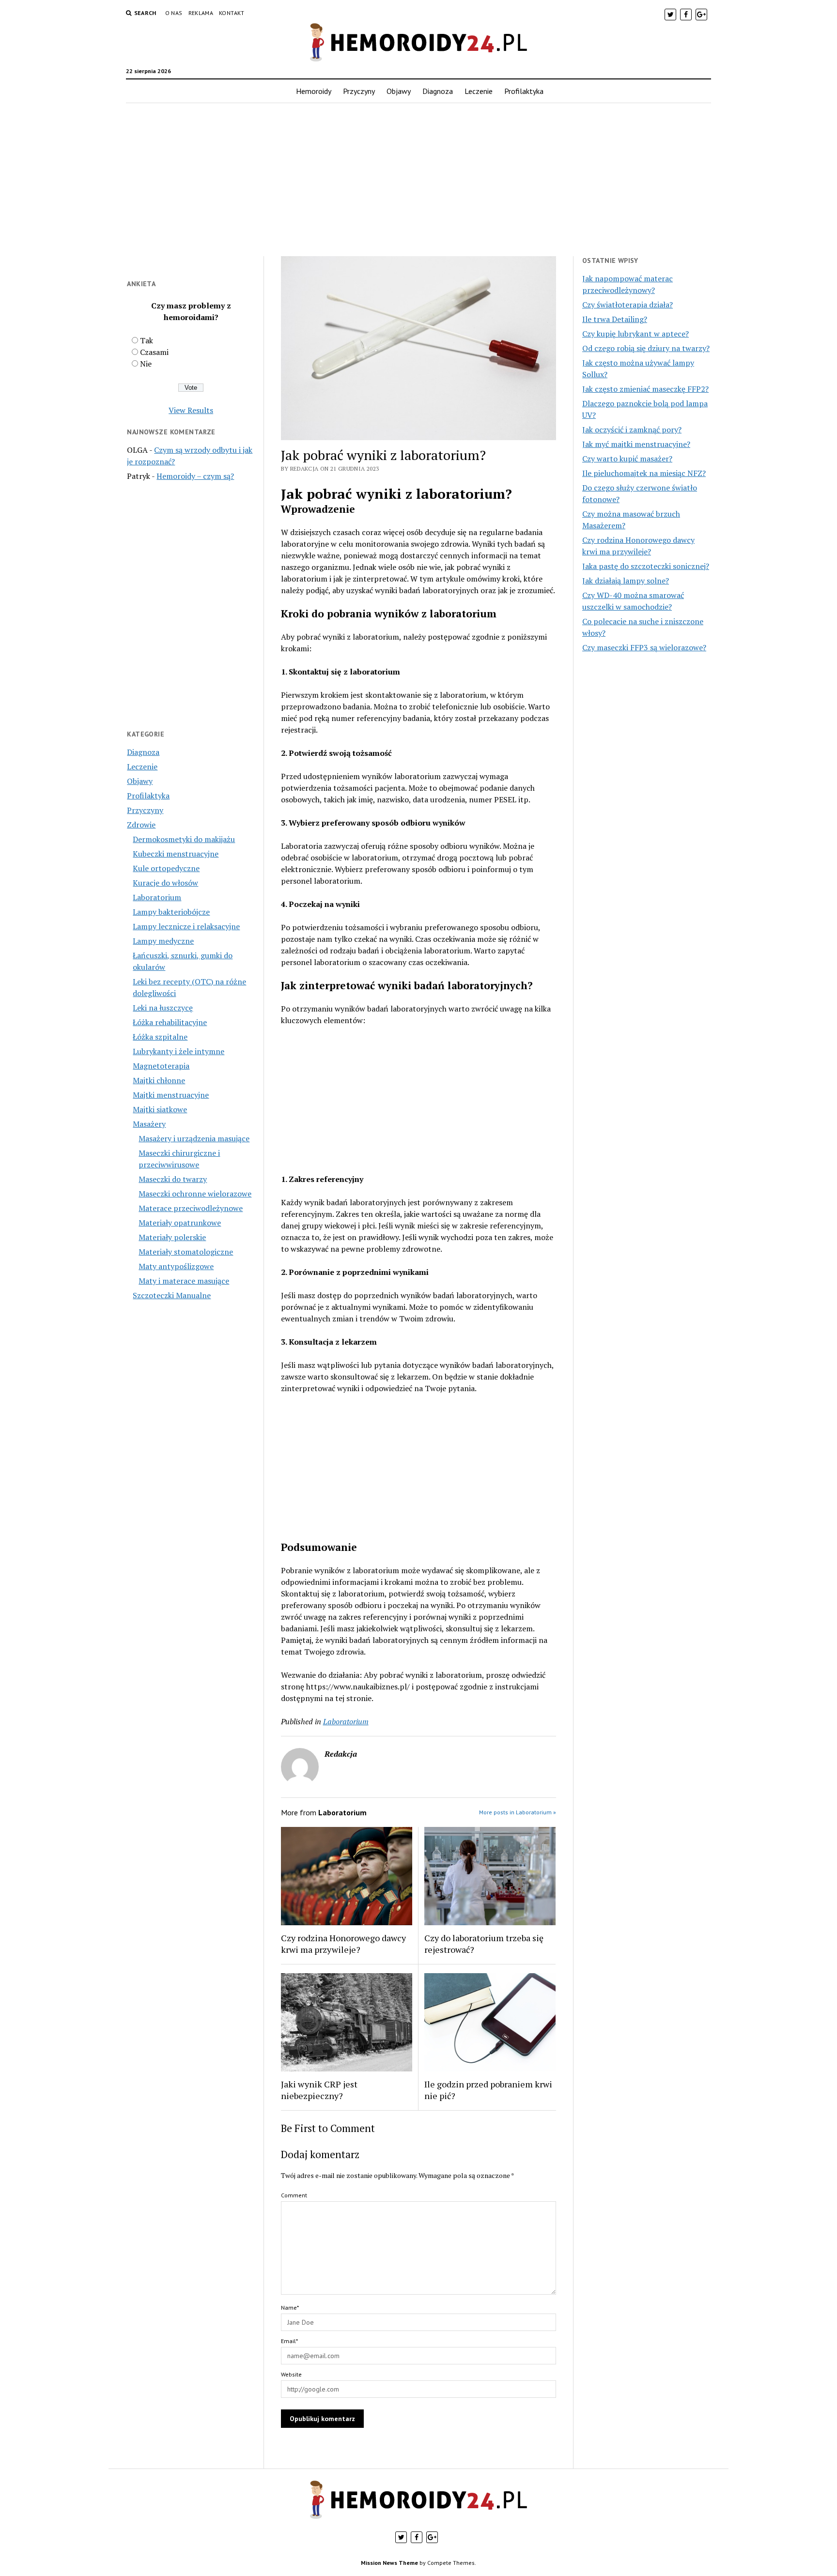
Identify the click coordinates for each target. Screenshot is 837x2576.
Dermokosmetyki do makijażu (184, 839)
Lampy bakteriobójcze (171, 912)
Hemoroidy (314, 91)
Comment (294, 2195)
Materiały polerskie (172, 1237)
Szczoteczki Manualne (172, 1295)
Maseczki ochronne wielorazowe (195, 1194)
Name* (290, 2308)
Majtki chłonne (159, 1080)
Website (291, 2374)
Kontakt (232, 13)
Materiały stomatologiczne (186, 1252)
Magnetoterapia (161, 1066)
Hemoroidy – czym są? (195, 476)
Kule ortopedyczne (166, 868)
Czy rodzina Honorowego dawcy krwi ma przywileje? (343, 1944)
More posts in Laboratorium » (518, 1812)
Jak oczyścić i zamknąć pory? (632, 429)
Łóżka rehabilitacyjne (170, 1022)
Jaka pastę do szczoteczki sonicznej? (646, 566)
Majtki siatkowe (160, 1109)
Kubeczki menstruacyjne (176, 854)
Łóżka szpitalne (160, 1037)
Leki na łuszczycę (163, 1008)
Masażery (149, 1124)
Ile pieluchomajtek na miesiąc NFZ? (644, 473)
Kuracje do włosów (165, 883)
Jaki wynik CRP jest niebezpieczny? (319, 2090)
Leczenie (479, 91)
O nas (174, 13)
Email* (289, 2341)
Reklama (201, 13)
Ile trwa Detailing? (615, 319)
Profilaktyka (524, 91)
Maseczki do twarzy (173, 1179)
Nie (146, 364)
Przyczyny (359, 91)
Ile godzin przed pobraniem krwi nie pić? (488, 2090)
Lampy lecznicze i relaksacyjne (186, 926)
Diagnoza (438, 91)
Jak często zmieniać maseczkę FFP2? (645, 389)
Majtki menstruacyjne (171, 1095)
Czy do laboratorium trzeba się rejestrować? (484, 1944)
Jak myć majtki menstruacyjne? (636, 444)
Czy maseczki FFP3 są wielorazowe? (644, 647)
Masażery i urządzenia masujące (194, 1138)
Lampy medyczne (163, 941)
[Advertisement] (418, 180)
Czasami (154, 352)
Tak (147, 340)
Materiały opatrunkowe (180, 1223)
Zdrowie (141, 825)
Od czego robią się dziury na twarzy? (646, 348)
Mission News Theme (389, 2563)
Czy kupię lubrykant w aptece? (635, 334)
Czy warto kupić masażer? (627, 459)
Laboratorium (157, 897)
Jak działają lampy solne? (626, 581)
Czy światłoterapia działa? (628, 305)
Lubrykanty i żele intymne (178, 1051)
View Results (191, 410)
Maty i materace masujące (184, 1281)
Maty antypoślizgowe (176, 1266)
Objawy (399, 91)
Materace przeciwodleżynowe (191, 1208)
